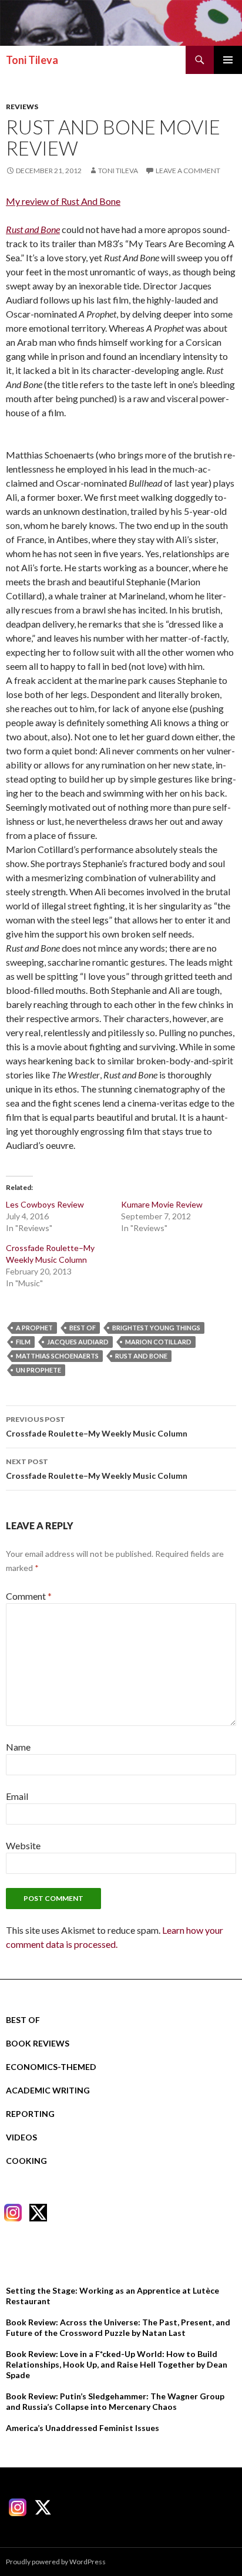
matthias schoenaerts (57, 1356)
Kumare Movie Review (162, 1204)
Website (23, 1845)
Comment (29, 1596)
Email (17, 1796)
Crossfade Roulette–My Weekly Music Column (97, 1427)
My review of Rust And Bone (63, 201)
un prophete (38, 1370)
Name (18, 1747)
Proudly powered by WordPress (56, 2562)
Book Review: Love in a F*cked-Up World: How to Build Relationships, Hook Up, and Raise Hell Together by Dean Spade (117, 2364)
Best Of (23, 2020)
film (23, 1342)
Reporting (30, 2114)
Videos (21, 2137)
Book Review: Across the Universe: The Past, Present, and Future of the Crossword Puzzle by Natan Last (118, 2327)
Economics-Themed (51, 2067)
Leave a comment (188, 171)
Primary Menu (228, 60)
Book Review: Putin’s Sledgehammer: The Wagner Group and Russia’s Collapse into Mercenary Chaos (115, 2401)
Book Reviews (38, 2043)
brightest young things (156, 1328)
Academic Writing (48, 2090)
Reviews (22, 107)
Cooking (26, 2161)
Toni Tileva (32, 60)
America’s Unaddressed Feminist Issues (83, 2428)
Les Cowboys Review (45, 1204)
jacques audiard (78, 1342)
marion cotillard (158, 1342)
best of (83, 1328)
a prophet (34, 1328)
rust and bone (141, 1356)
